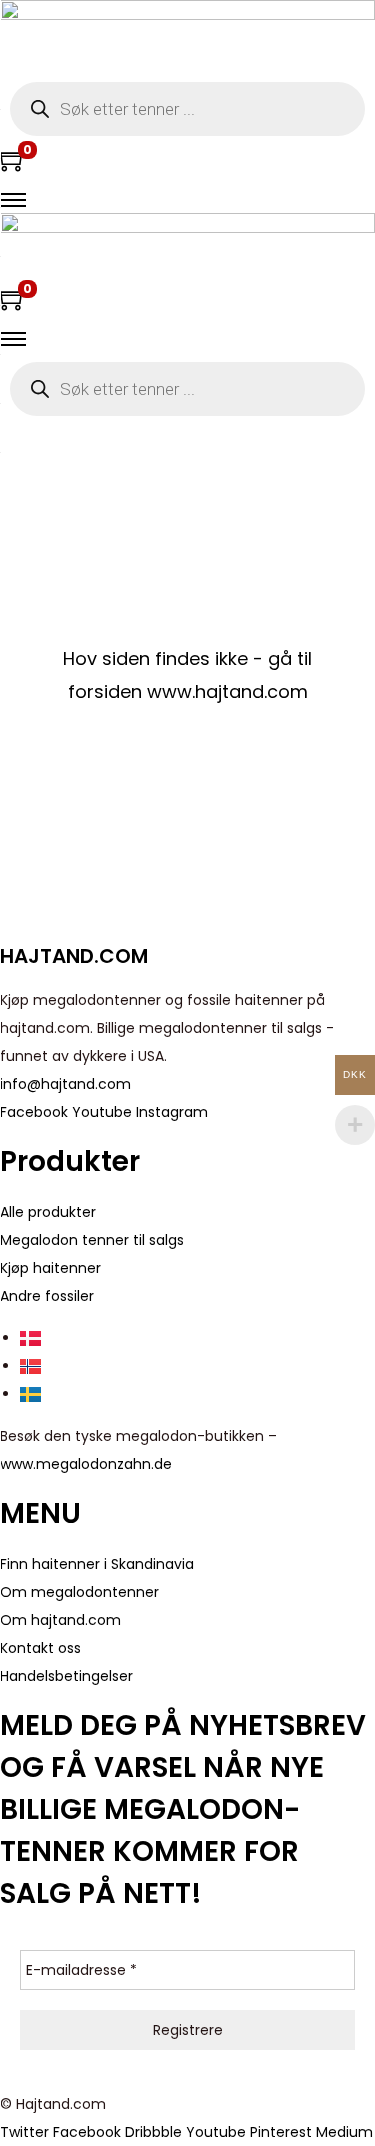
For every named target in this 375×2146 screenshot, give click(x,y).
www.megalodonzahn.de (86, 1464)
